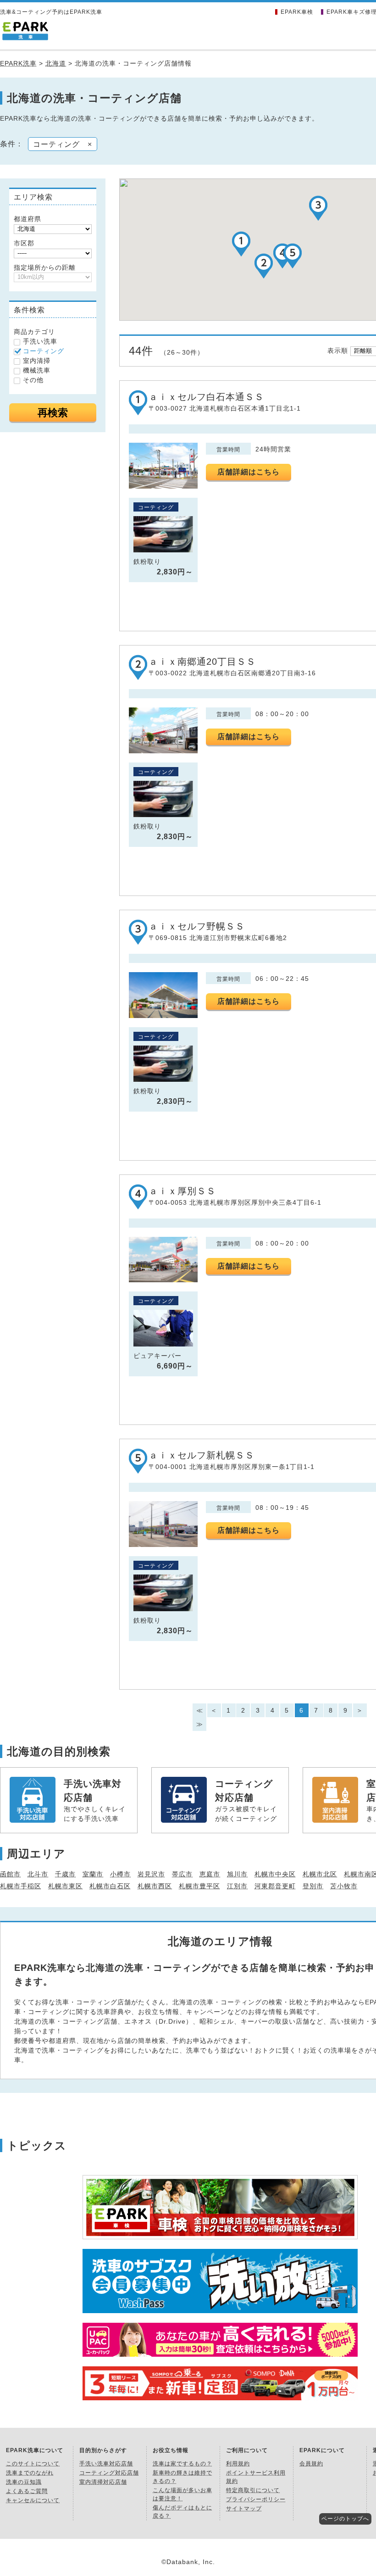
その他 (33, 380)
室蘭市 (93, 1874)
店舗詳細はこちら (249, 472)
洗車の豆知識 (24, 2482)
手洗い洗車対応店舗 (106, 2464)
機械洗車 (37, 370)
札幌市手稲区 (21, 1886)
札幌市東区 (65, 1886)
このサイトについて (33, 2464)
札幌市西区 (155, 1886)
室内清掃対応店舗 (103, 2482)
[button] (241, 244)
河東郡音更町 (275, 1886)
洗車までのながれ (30, 2473)
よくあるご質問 (27, 2491)
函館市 (10, 1874)
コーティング (44, 351)
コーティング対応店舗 (109, 2473)
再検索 (53, 413)
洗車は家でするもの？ (182, 2464)
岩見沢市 (151, 1874)
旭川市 (237, 1874)
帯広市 (182, 1874)
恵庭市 (210, 1874)
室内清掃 (37, 361)
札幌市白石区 (110, 1886)
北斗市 (38, 1874)
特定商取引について (253, 2490)
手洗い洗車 (40, 341)
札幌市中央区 (275, 1874)
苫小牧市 (344, 1886)
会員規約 (311, 2464)
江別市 (237, 1886)
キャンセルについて (33, 2500)
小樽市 (120, 1874)
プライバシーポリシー (256, 2499)
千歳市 (65, 1874)
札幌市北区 (320, 1874)
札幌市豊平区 (199, 1886)
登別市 (313, 1886)
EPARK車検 (297, 12)
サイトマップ (244, 2509)
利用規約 (238, 2464)
